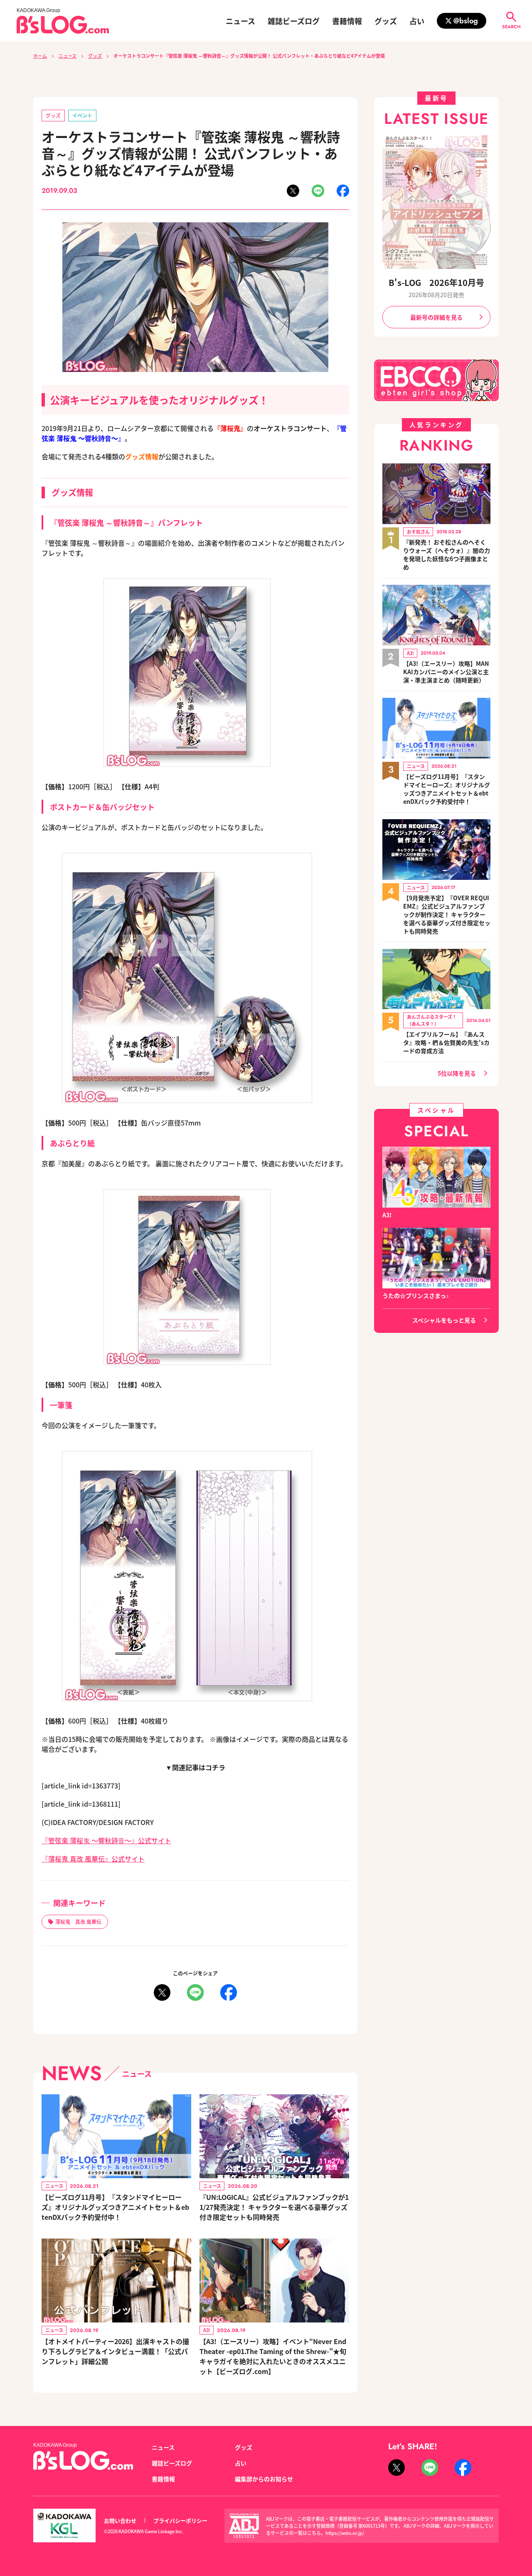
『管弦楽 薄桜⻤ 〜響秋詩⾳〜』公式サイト (106, 1840)
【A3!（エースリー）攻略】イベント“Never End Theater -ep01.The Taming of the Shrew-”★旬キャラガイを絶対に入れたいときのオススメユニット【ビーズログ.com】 (273, 2356)
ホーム (40, 56)
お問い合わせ (120, 2521)
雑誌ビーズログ (294, 21)
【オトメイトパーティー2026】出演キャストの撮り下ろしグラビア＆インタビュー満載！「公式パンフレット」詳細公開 (115, 2351)
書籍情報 (347, 21)
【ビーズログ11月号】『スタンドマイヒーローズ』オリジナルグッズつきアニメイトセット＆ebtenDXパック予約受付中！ (115, 2207)
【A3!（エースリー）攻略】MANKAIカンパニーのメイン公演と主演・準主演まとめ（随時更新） (446, 672)
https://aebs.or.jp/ (345, 2533)
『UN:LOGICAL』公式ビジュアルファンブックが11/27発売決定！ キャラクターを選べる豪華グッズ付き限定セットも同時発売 (274, 2207)
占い (417, 21)
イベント (82, 115)
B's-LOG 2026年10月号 (436, 282)
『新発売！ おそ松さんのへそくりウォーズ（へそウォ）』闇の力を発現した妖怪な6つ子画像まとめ (447, 554)
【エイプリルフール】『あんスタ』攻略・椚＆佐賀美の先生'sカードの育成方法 (446, 1042)
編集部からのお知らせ (264, 2479)
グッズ (386, 21)
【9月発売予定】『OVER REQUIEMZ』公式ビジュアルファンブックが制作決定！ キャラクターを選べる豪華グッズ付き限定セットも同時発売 (447, 914)
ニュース (240, 21)
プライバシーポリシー (180, 2521)
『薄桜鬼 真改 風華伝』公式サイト (93, 1859)
